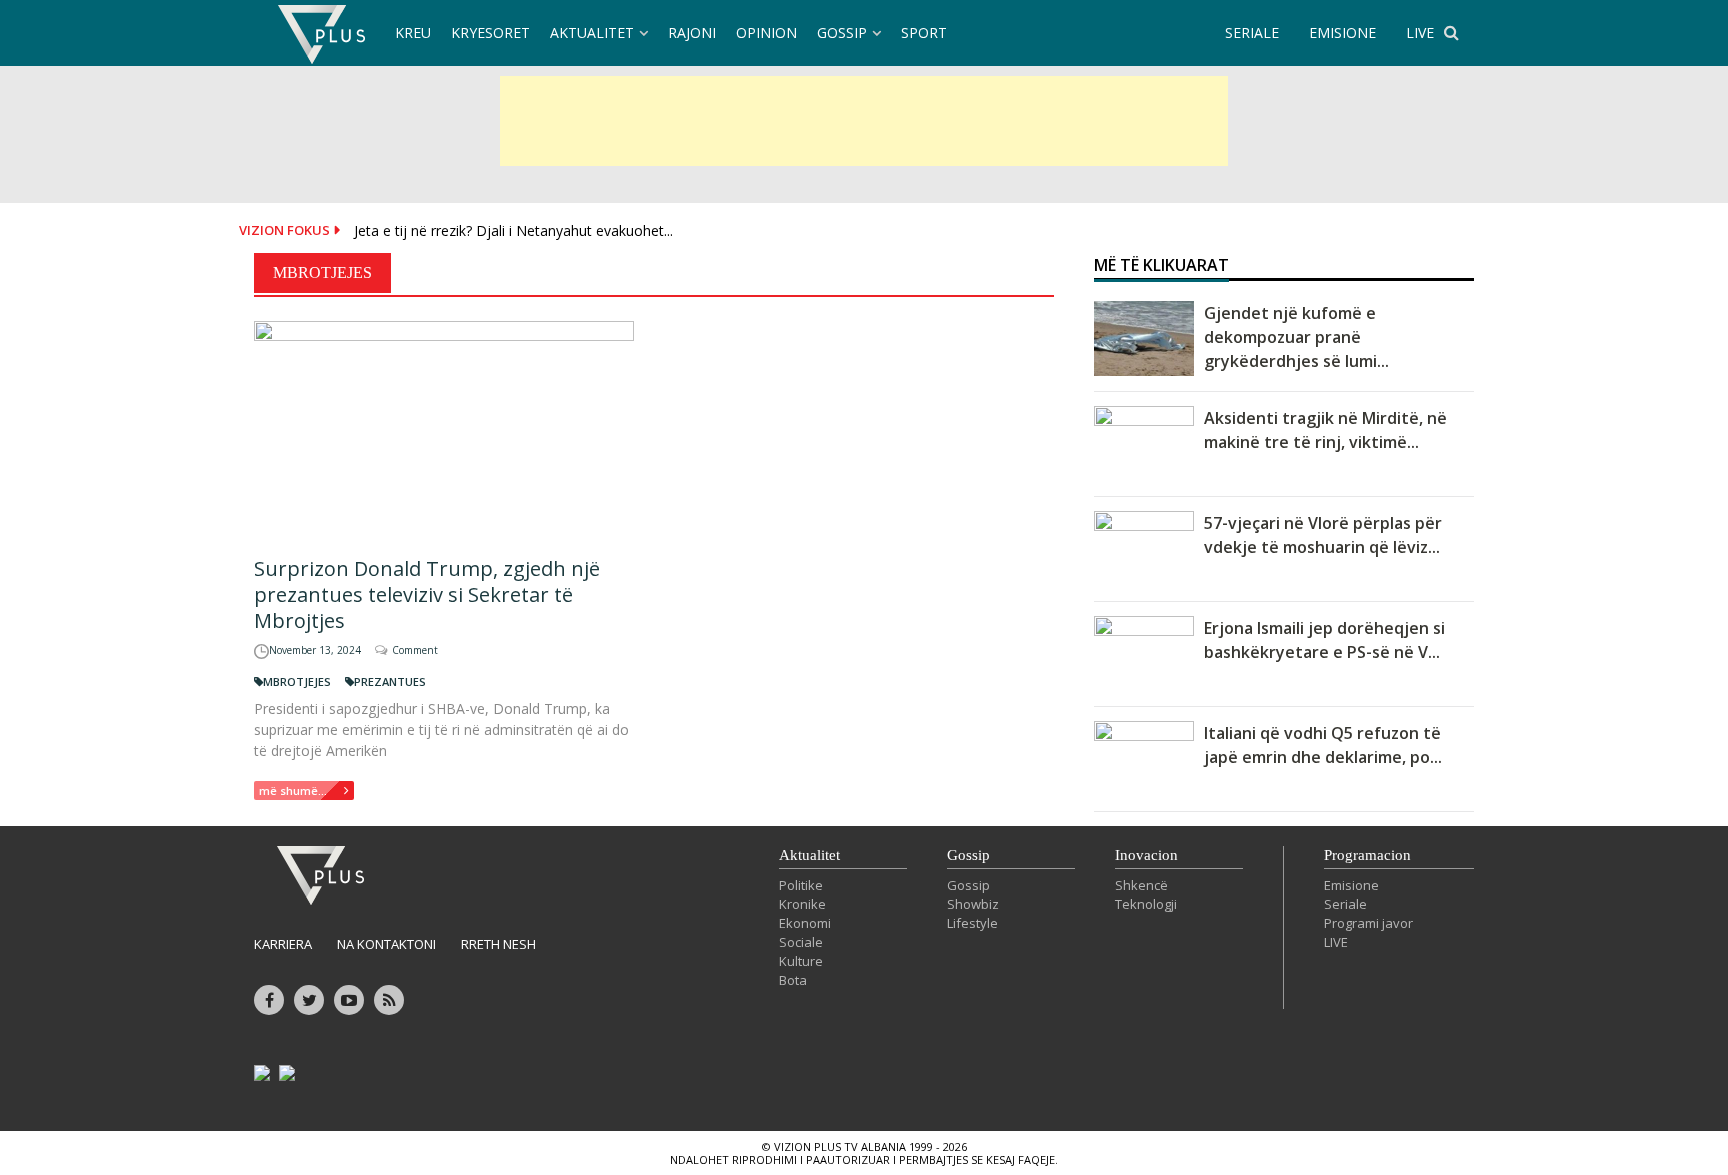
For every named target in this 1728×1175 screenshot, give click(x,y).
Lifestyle (972, 923)
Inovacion (1146, 855)
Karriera (283, 944)
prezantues (390, 681)
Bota (793, 980)
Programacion (1367, 855)
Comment (415, 650)
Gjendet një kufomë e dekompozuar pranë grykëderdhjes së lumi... (1296, 337)
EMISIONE (1342, 32)
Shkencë (1141, 885)
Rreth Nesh (498, 944)
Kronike (802, 904)
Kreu (413, 32)
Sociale (801, 942)
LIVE (1420, 32)
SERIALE (1252, 32)
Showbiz (973, 904)
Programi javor (1368, 923)
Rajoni (692, 32)
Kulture (801, 961)
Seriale (1345, 904)
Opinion (766, 32)
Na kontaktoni (386, 944)
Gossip (842, 32)
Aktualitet (592, 32)
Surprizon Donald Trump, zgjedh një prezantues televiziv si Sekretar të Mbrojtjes (427, 594)
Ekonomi (805, 923)
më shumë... (293, 790)
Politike (801, 885)
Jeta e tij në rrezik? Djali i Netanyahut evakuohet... (513, 230)
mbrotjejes (297, 681)
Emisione (1351, 885)
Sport (924, 32)
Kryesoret (490, 32)
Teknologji (1146, 904)
